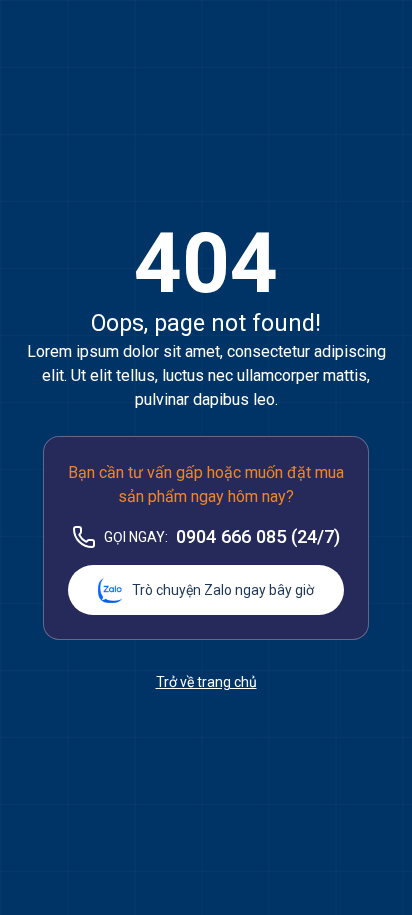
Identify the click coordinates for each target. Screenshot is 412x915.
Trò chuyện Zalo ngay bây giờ (223, 590)
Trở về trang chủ (206, 682)
